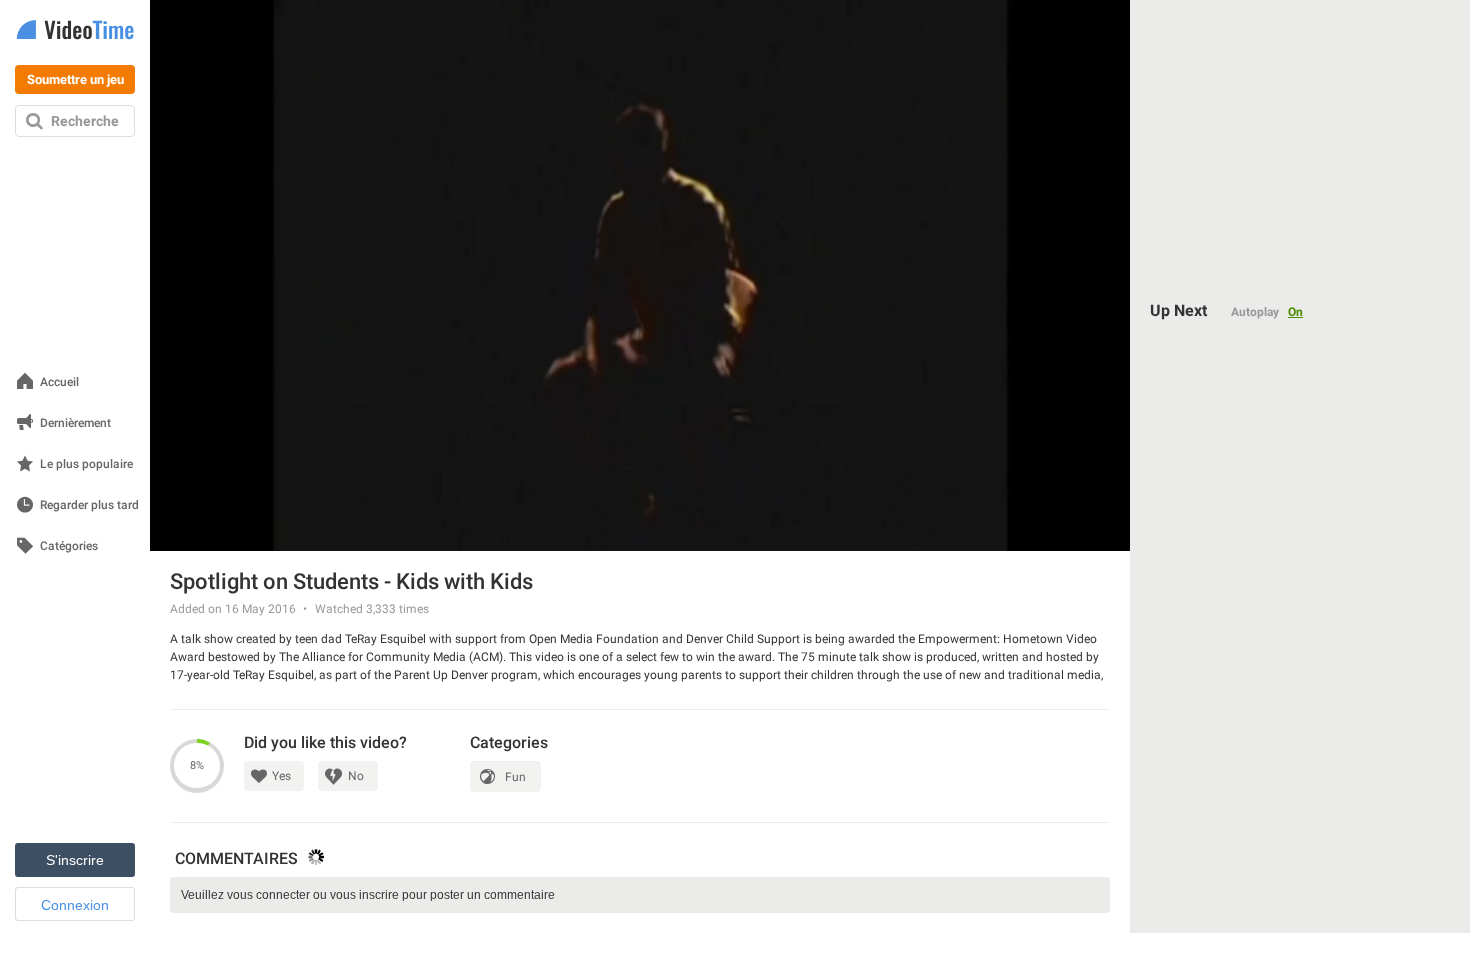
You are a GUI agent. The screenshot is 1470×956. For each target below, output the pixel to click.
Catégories (69, 546)
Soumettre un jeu (75, 79)
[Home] (75, 31)
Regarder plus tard (89, 505)
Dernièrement (75, 423)
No (356, 776)
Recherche (85, 121)
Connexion (75, 905)
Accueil (59, 382)
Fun (515, 777)
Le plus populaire (86, 464)
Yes (281, 776)
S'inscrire (75, 860)
